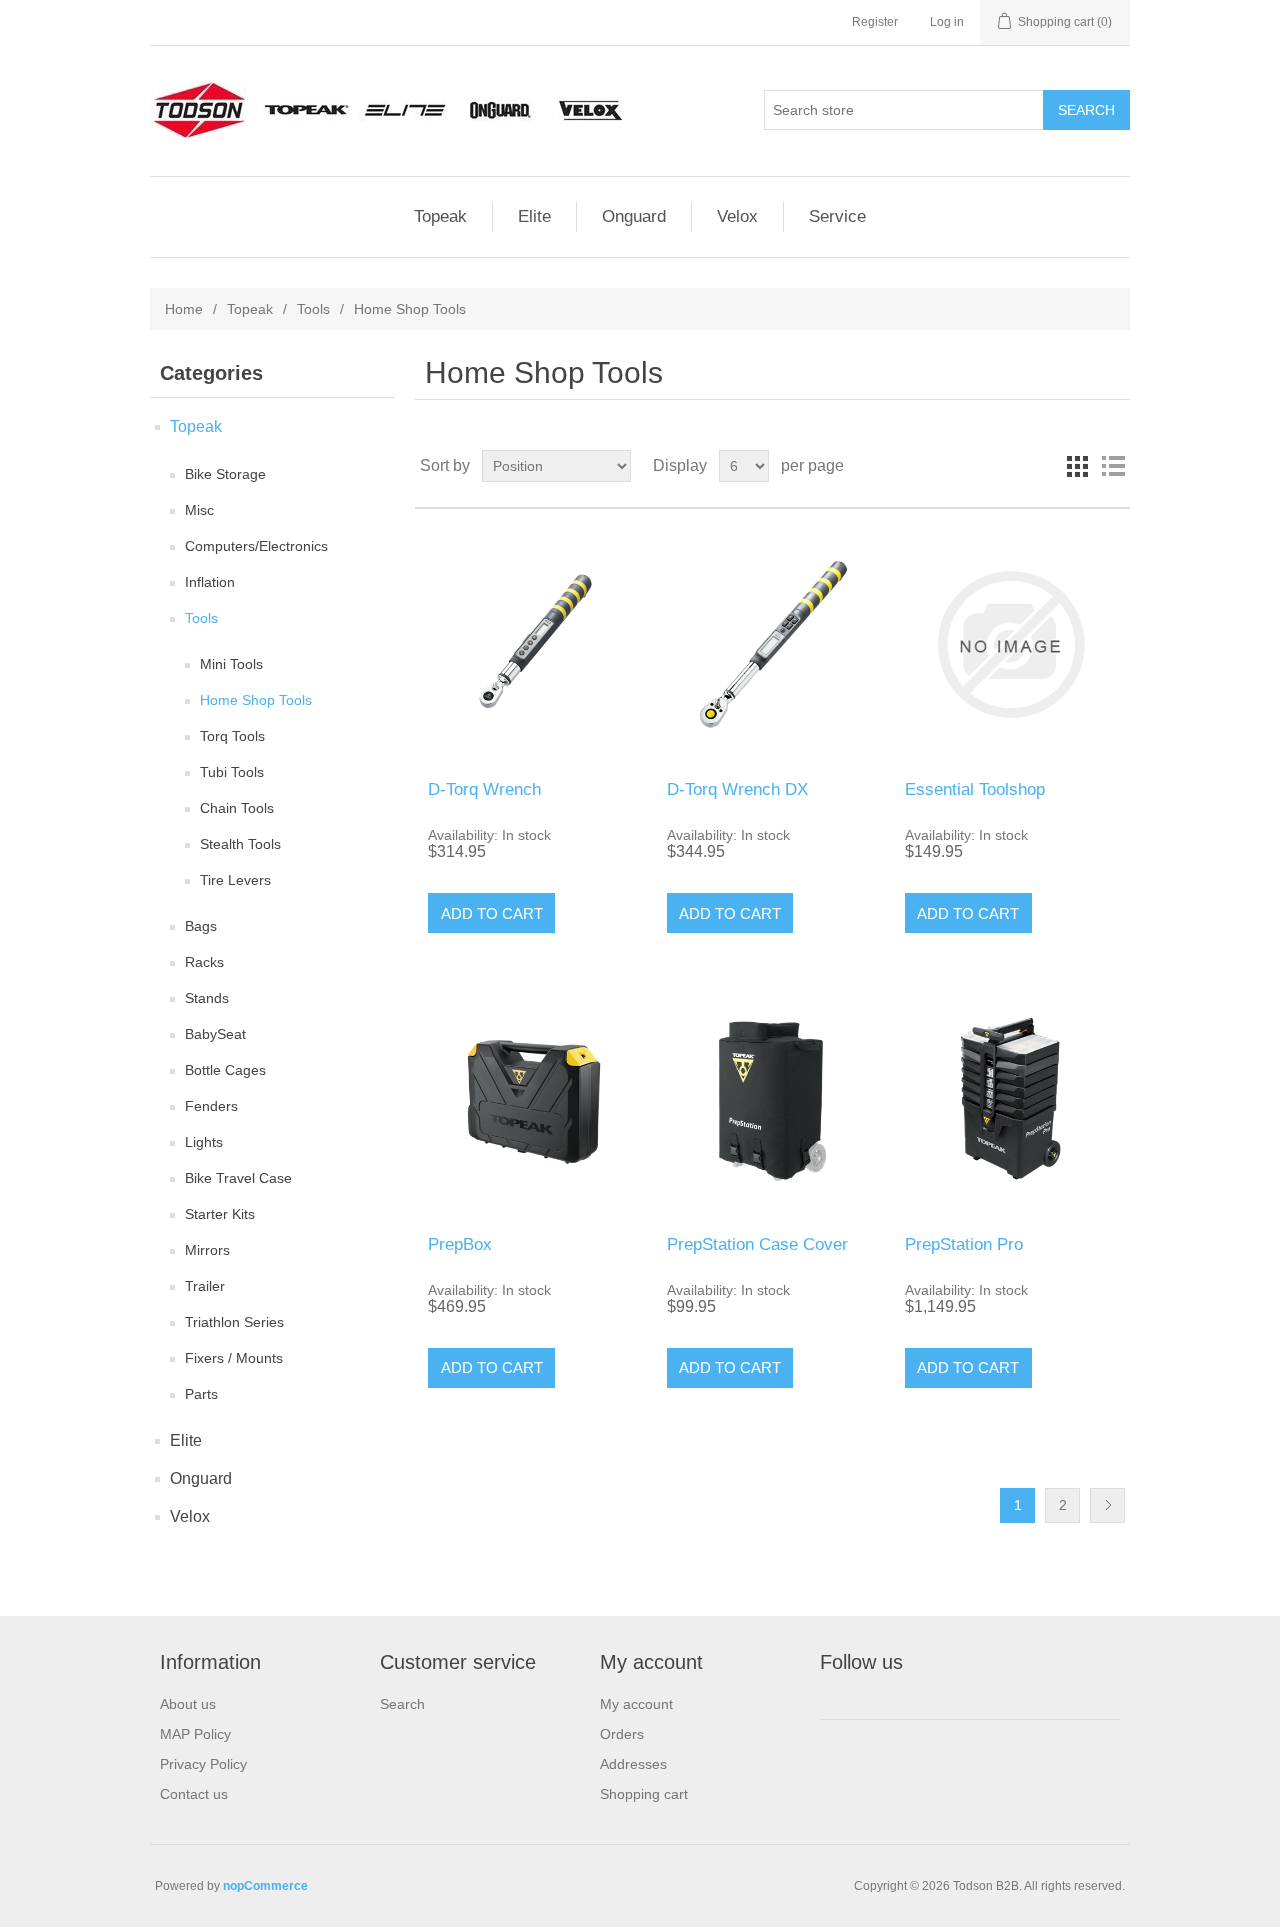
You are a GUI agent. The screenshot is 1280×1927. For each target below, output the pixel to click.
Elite (534, 216)
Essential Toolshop (975, 789)
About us (188, 1704)
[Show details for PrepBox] (533, 1098)
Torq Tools (232, 736)
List (1113, 466)
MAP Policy (195, 1734)
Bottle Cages (225, 1070)
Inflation (210, 582)
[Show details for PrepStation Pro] (1010, 1098)
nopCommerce (265, 1886)
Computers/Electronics (256, 546)
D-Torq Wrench (484, 789)
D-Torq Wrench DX (737, 789)
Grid (1077, 466)
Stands (207, 998)
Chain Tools (237, 808)
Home (184, 309)
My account (636, 1704)
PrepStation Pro (964, 1244)
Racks (204, 962)
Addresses (633, 1764)
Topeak (440, 216)
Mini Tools (231, 664)
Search (402, 1704)
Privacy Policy (203, 1764)
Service (837, 216)
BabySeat (215, 1034)
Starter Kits (220, 1214)
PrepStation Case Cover (757, 1244)
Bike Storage (225, 474)
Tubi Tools (232, 772)
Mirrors (207, 1250)
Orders (622, 1734)
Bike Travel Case (238, 1178)
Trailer (205, 1286)
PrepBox (460, 1244)
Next (1107, 1505)
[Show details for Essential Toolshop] (1010, 644)
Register (875, 22)
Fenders (211, 1106)
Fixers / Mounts (234, 1358)
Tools (313, 309)
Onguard (634, 216)
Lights (204, 1142)
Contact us (194, 1794)
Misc (199, 510)
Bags (201, 926)
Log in (947, 22)
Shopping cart (644, 1794)
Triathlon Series (234, 1322)
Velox (737, 216)
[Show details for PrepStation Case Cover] (772, 1098)
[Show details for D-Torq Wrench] (533, 644)
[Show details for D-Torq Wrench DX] (772, 644)
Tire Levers (235, 880)
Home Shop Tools (256, 700)
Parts (201, 1394)
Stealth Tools (240, 844)
